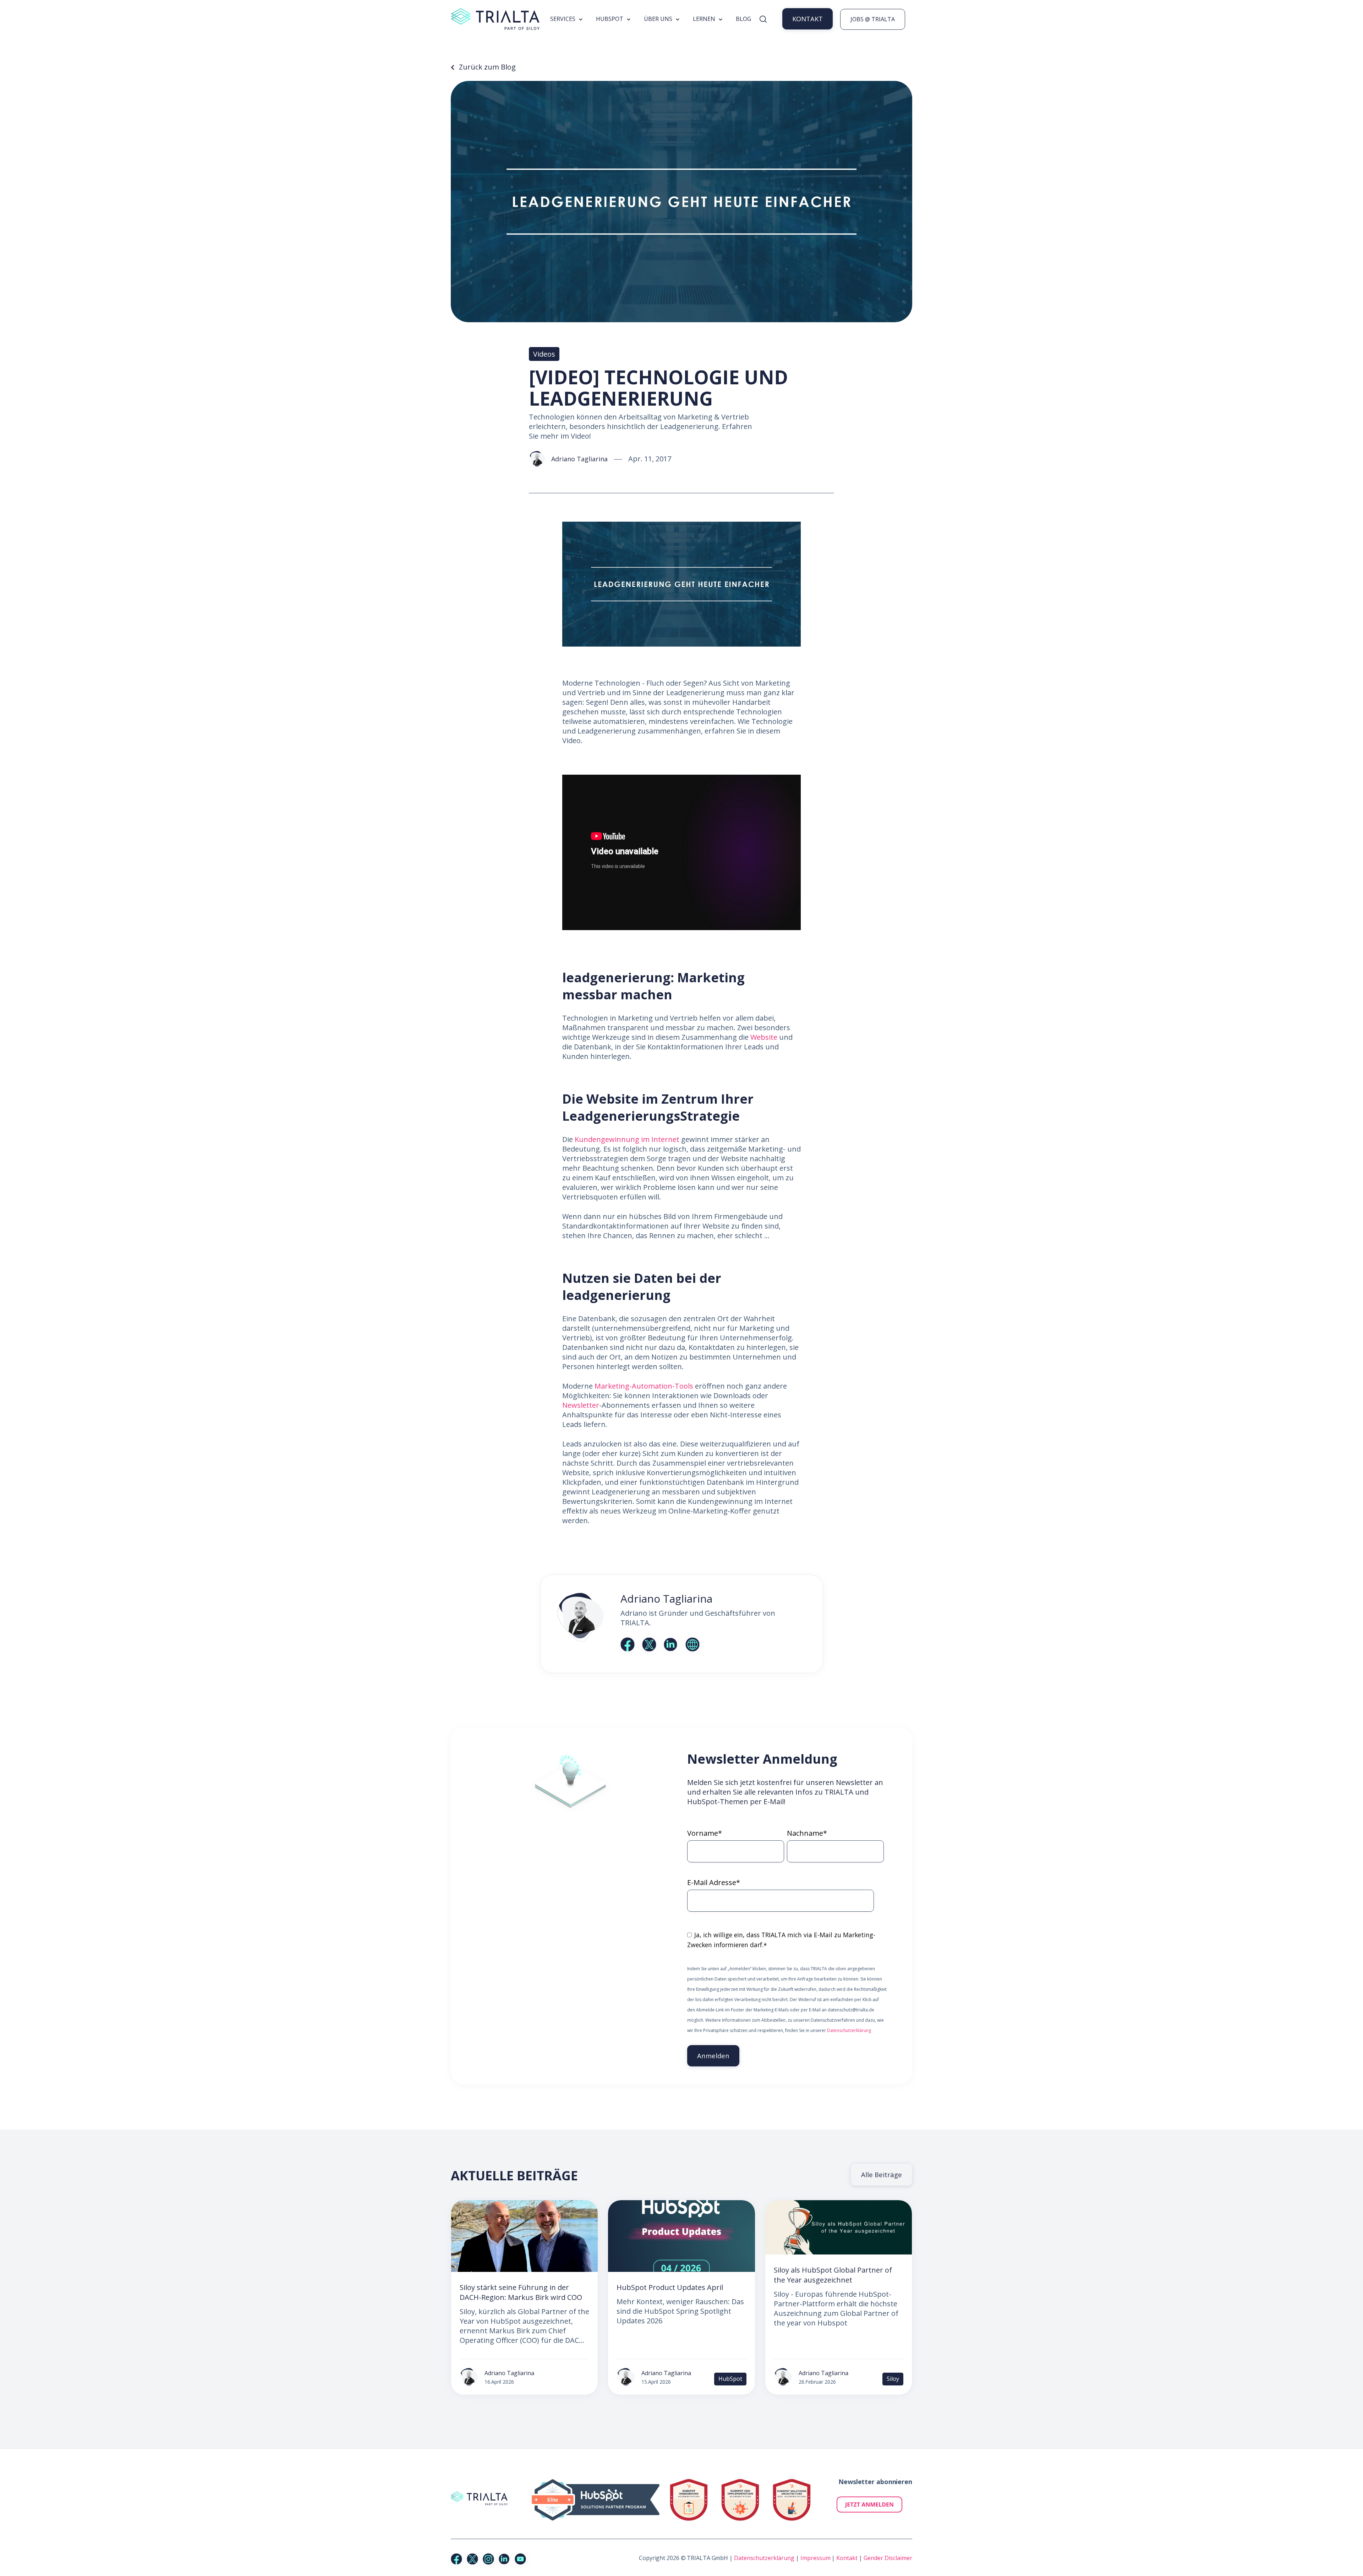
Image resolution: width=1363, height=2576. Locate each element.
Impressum (815, 2558)
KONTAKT (808, 19)
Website (764, 1037)
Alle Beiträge (882, 2174)
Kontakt (847, 2558)
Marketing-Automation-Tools (644, 1386)
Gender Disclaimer (888, 2558)
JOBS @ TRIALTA (873, 19)
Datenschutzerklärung (849, 2030)
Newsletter (581, 1405)
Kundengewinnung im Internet (627, 1139)
